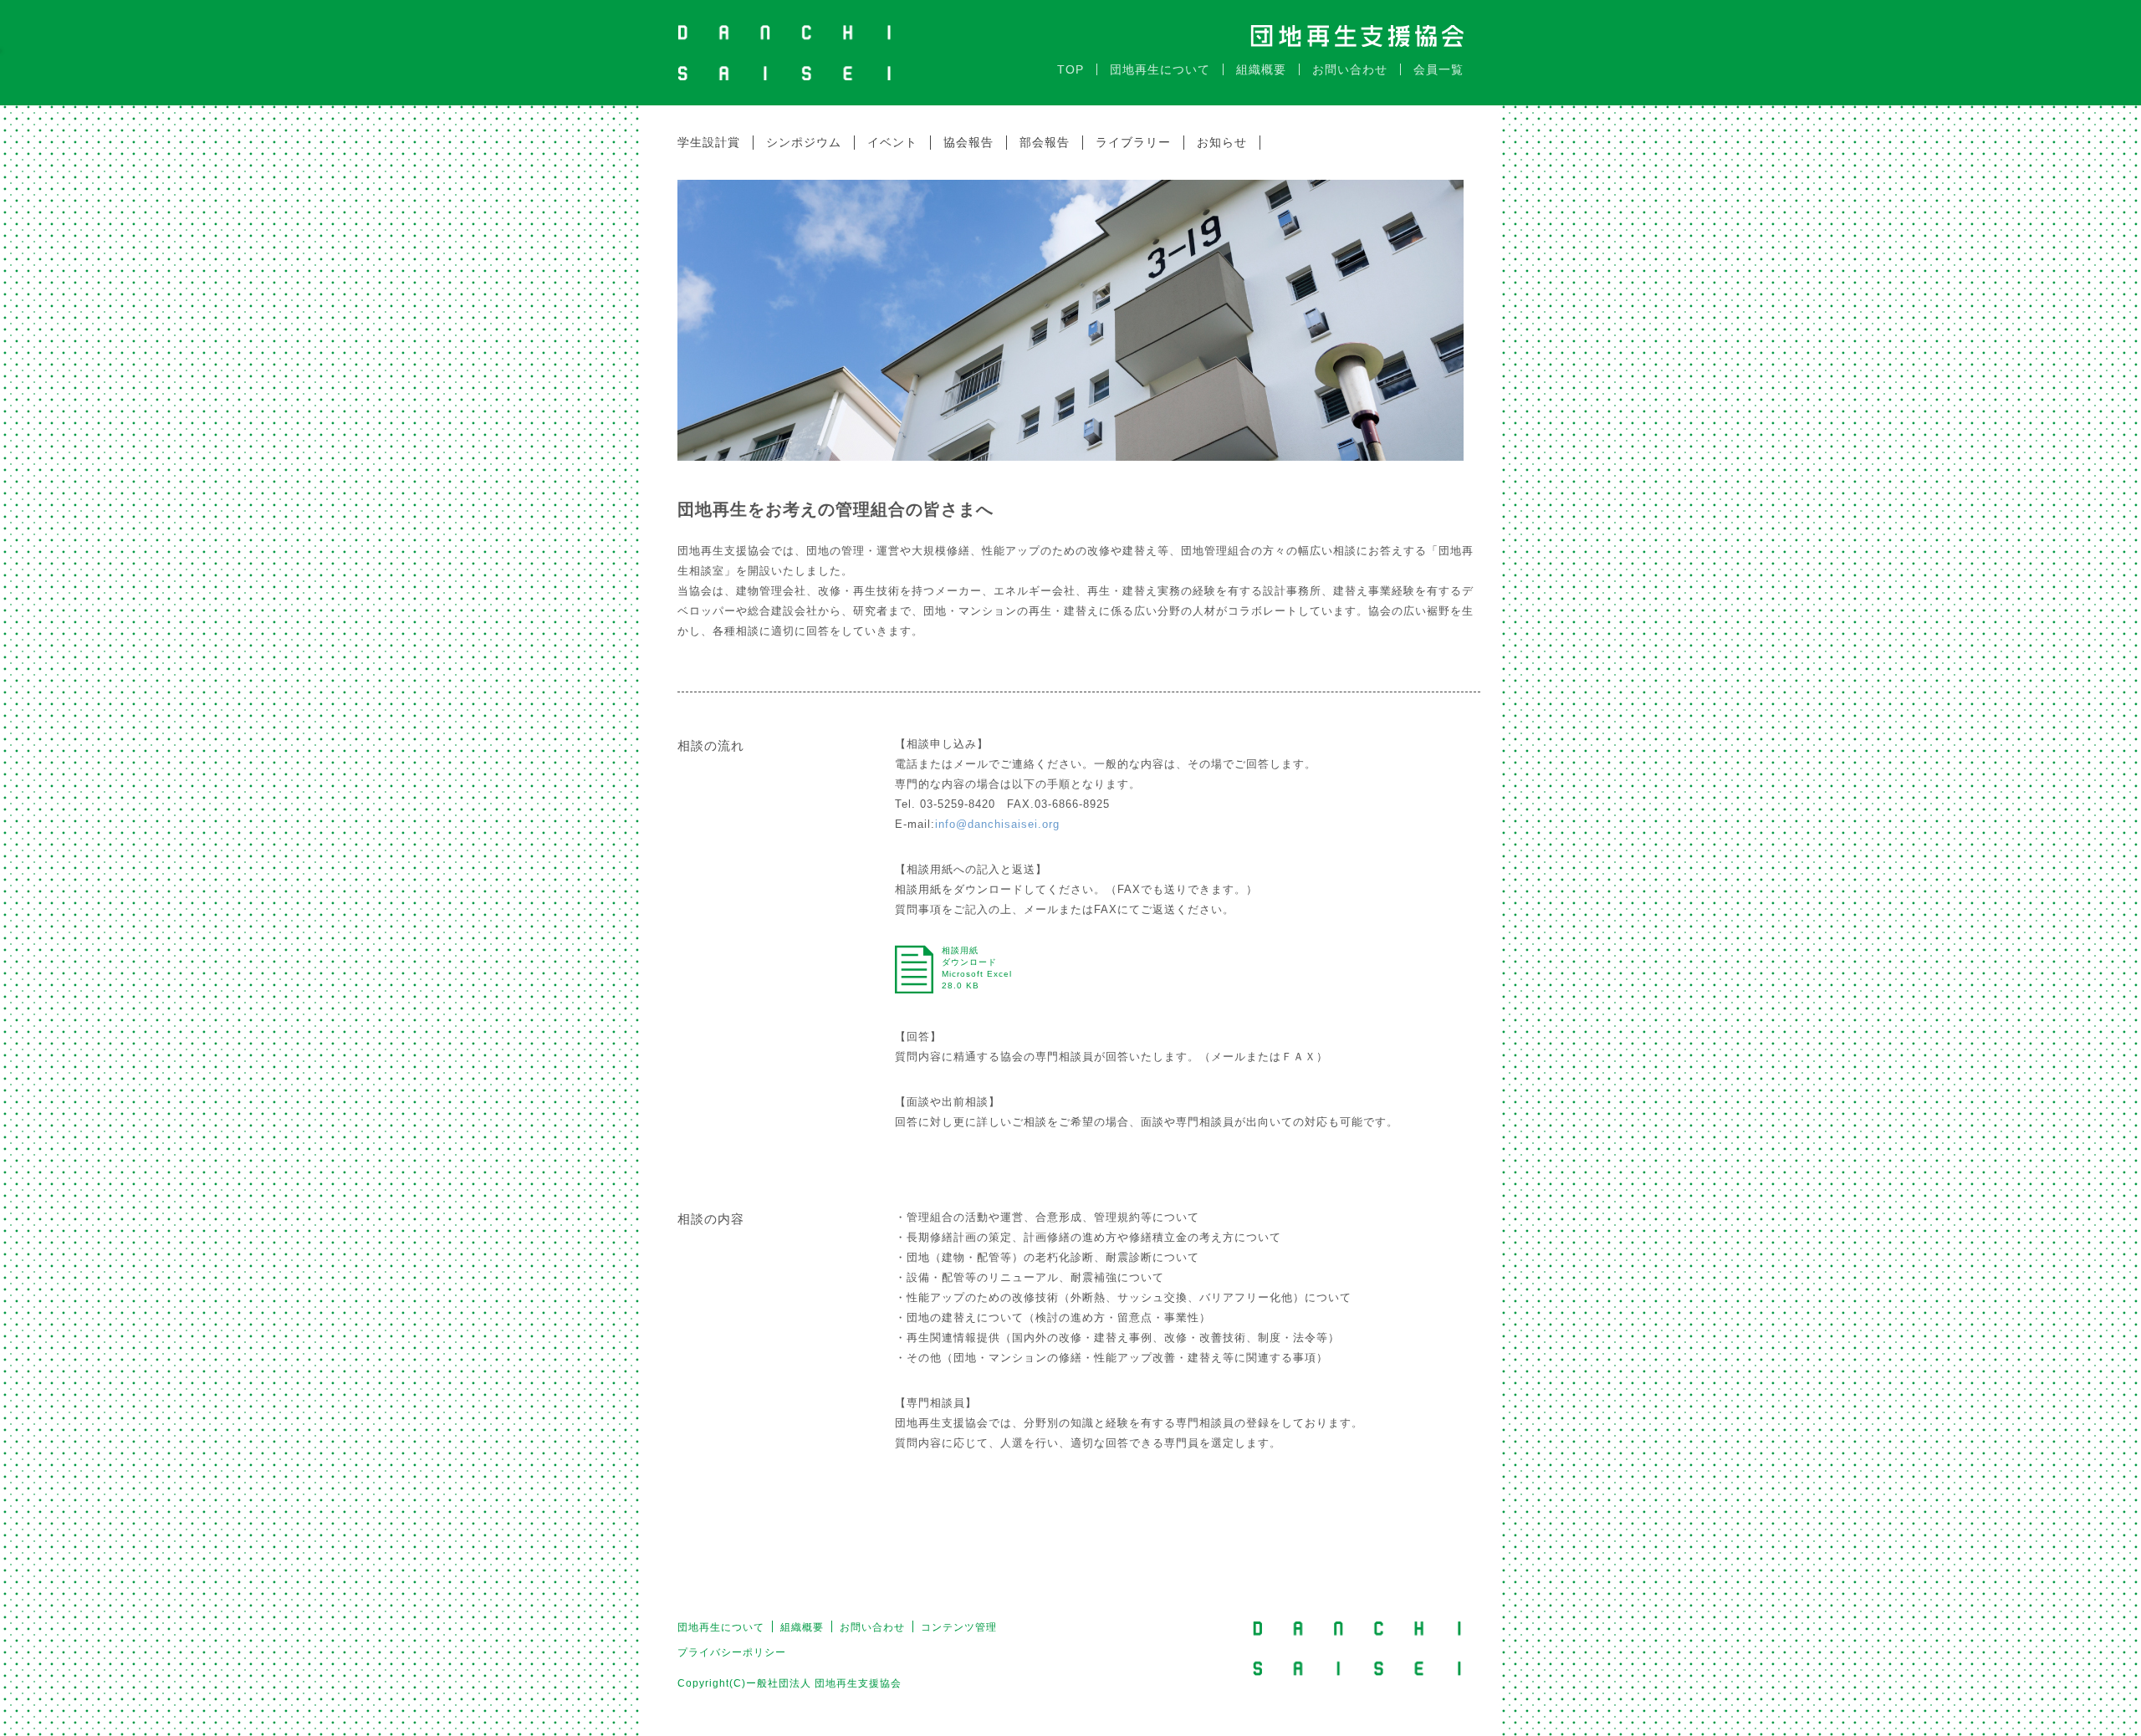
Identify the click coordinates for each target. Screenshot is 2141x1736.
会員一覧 (1438, 69)
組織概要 (1261, 69)
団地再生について (1160, 69)
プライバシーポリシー (732, 1652)
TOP (1070, 69)
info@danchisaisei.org (997, 824)
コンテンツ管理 (959, 1627)
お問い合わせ (1350, 69)
